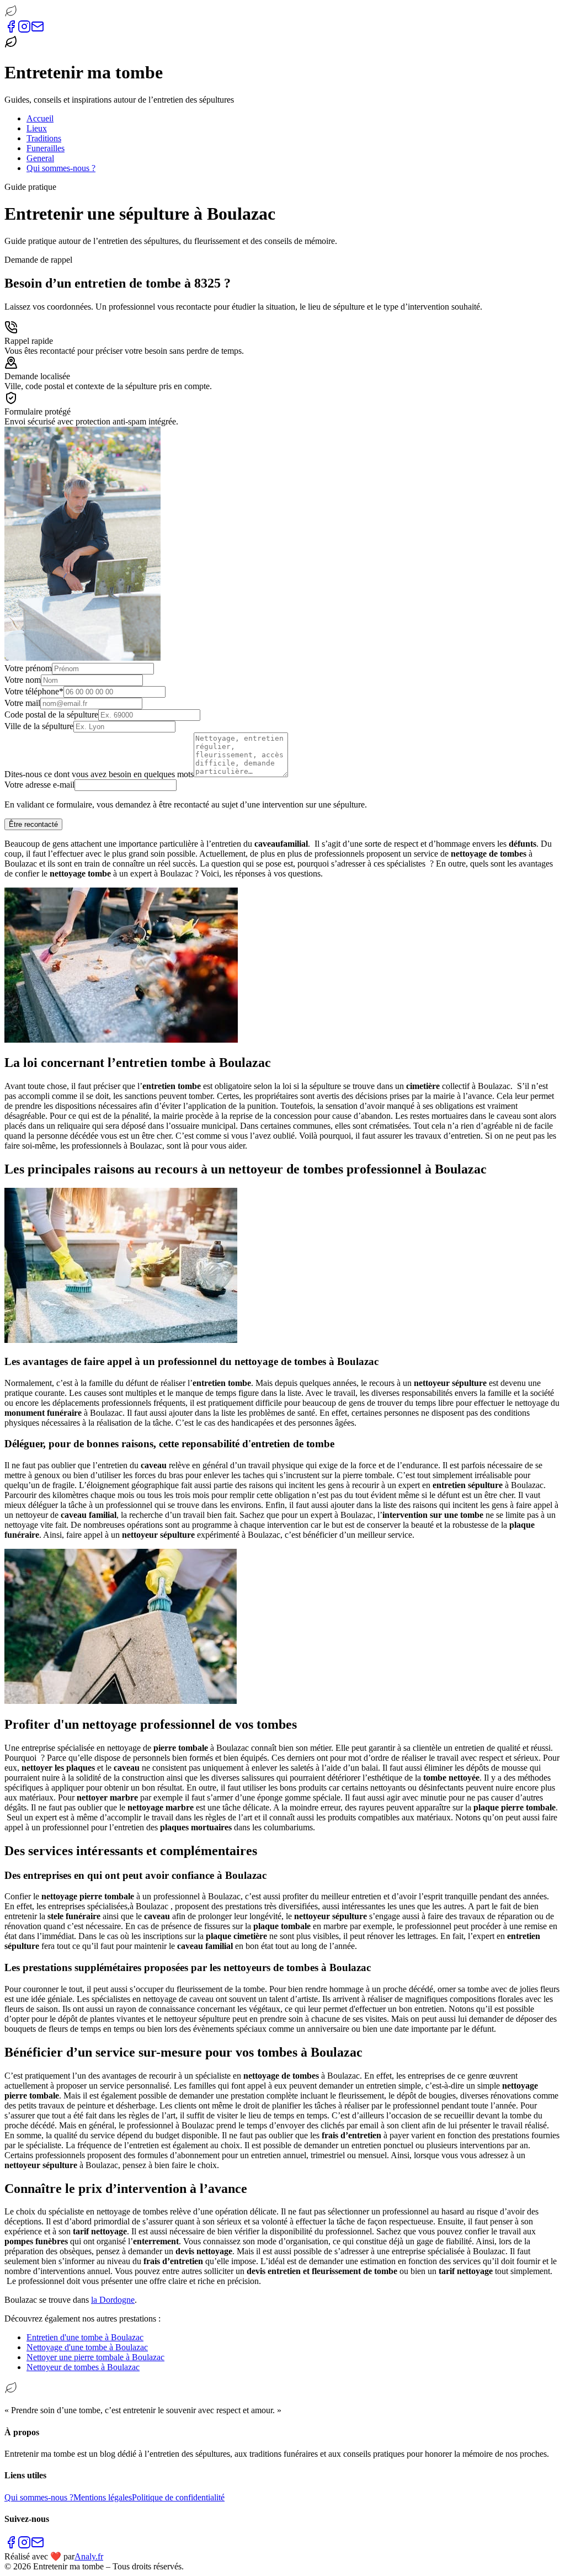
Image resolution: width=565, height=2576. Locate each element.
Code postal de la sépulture (51, 715)
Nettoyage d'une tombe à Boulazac (87, 2347)
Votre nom (23, 680)
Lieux (37, 128)
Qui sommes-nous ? (61, 168)
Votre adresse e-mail (39, 785)
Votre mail (22, 703)
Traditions (44, 138)
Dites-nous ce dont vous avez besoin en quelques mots (99, 774)
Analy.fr (89, 2556)
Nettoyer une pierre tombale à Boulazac (95, 2357)
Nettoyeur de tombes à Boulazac (83, 2367)
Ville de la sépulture (39, 726)
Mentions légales (103, 2497)
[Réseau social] (11, 30)
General (40, 158)
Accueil (40, 118)
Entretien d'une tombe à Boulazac (85, 2337)
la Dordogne (113, 2300)
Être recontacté (33, 824)
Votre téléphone (34, 691)
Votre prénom (28, 668)
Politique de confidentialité (178, 2497)
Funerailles (46, 148)
